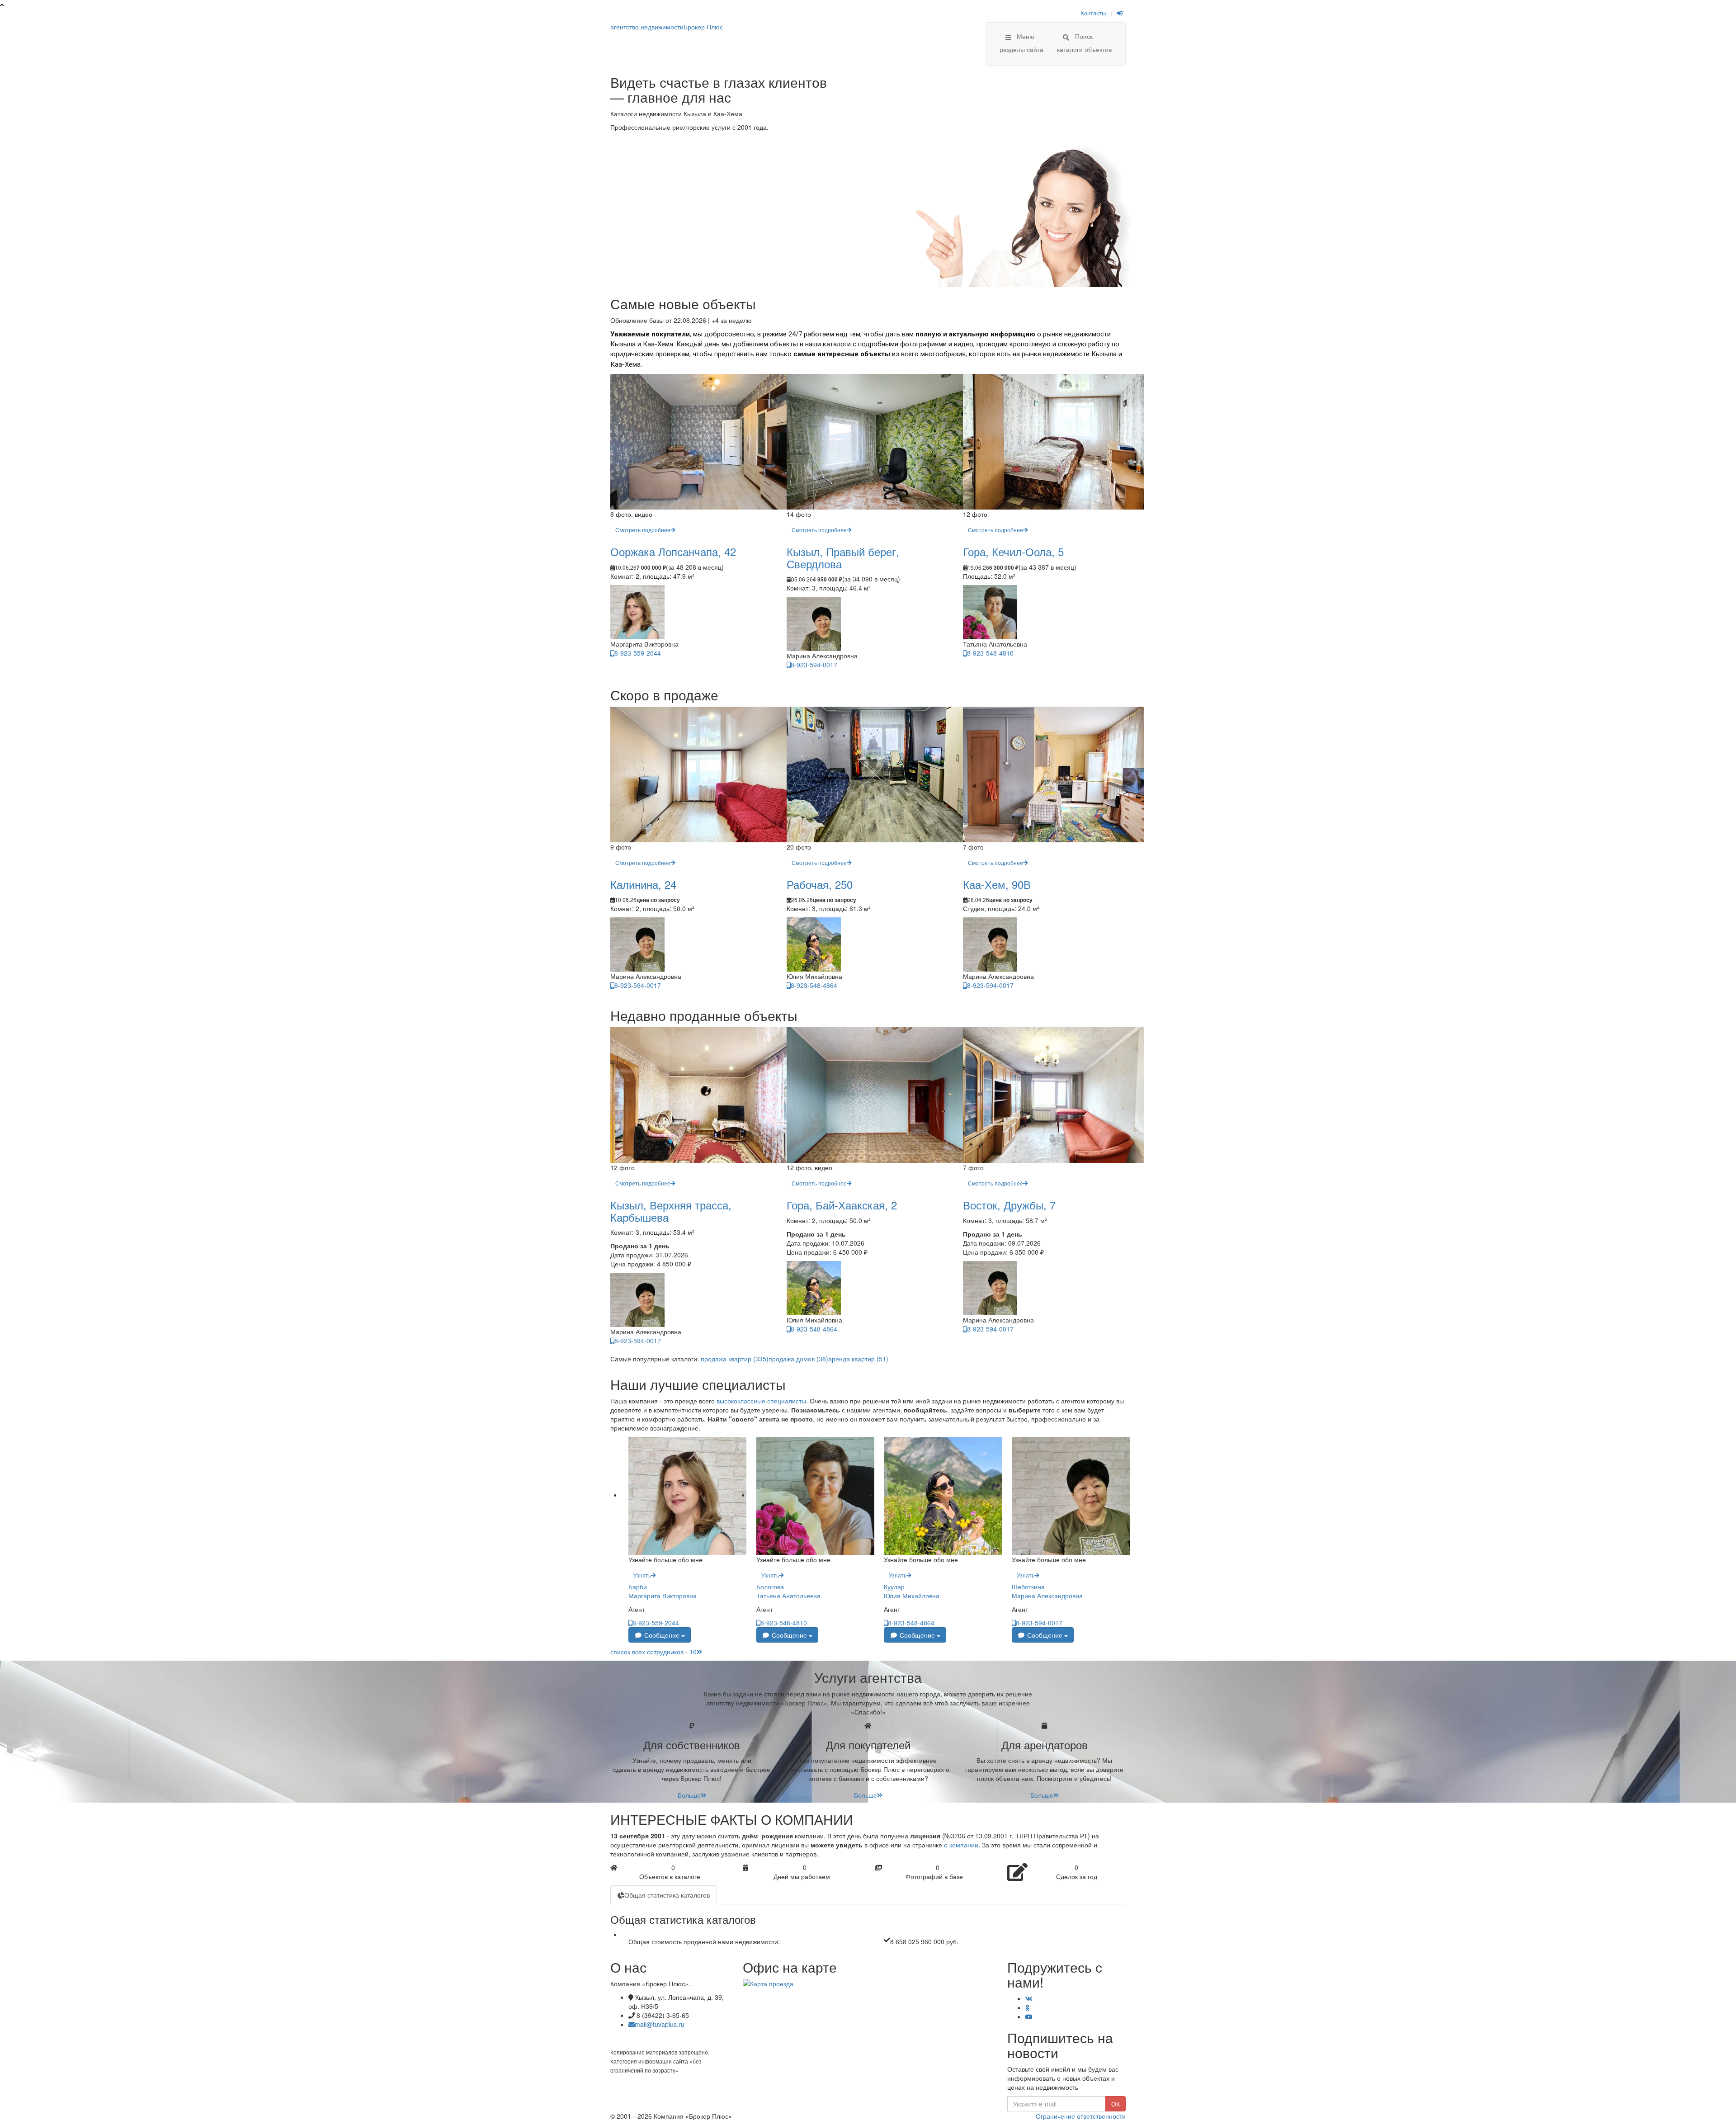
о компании (961, 1845)
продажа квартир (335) (735, 1359)
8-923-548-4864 (814, 985)
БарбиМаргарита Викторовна (663, 1591)
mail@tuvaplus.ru (660, 2024)
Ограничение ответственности (1081, 2116)
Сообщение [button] (662, 1635)
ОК (1116, 2104)
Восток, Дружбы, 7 (1009, 1205)
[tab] (664, 1895)
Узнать (642, 1575)
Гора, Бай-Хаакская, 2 (842, 1205)
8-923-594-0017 (814, 665)
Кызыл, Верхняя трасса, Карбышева (671, 1211)
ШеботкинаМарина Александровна (1047, 1591)
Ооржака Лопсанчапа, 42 (673, 551)
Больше (689, 1795)
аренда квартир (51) (858, 1359)
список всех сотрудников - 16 (653, 1652)
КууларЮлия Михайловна (912, 1591)
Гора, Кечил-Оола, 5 (1013, 551)
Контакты (1093, 13)
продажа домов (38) (798, 1359)
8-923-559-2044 (638, 653)
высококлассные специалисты (761, 1401)
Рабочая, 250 (820, 884)
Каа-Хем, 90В (997, 884)
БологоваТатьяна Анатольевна (788, 1591)
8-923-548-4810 (990, 653)
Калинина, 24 (643, 884)
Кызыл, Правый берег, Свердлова (843, 557)
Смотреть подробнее (643, 530)
